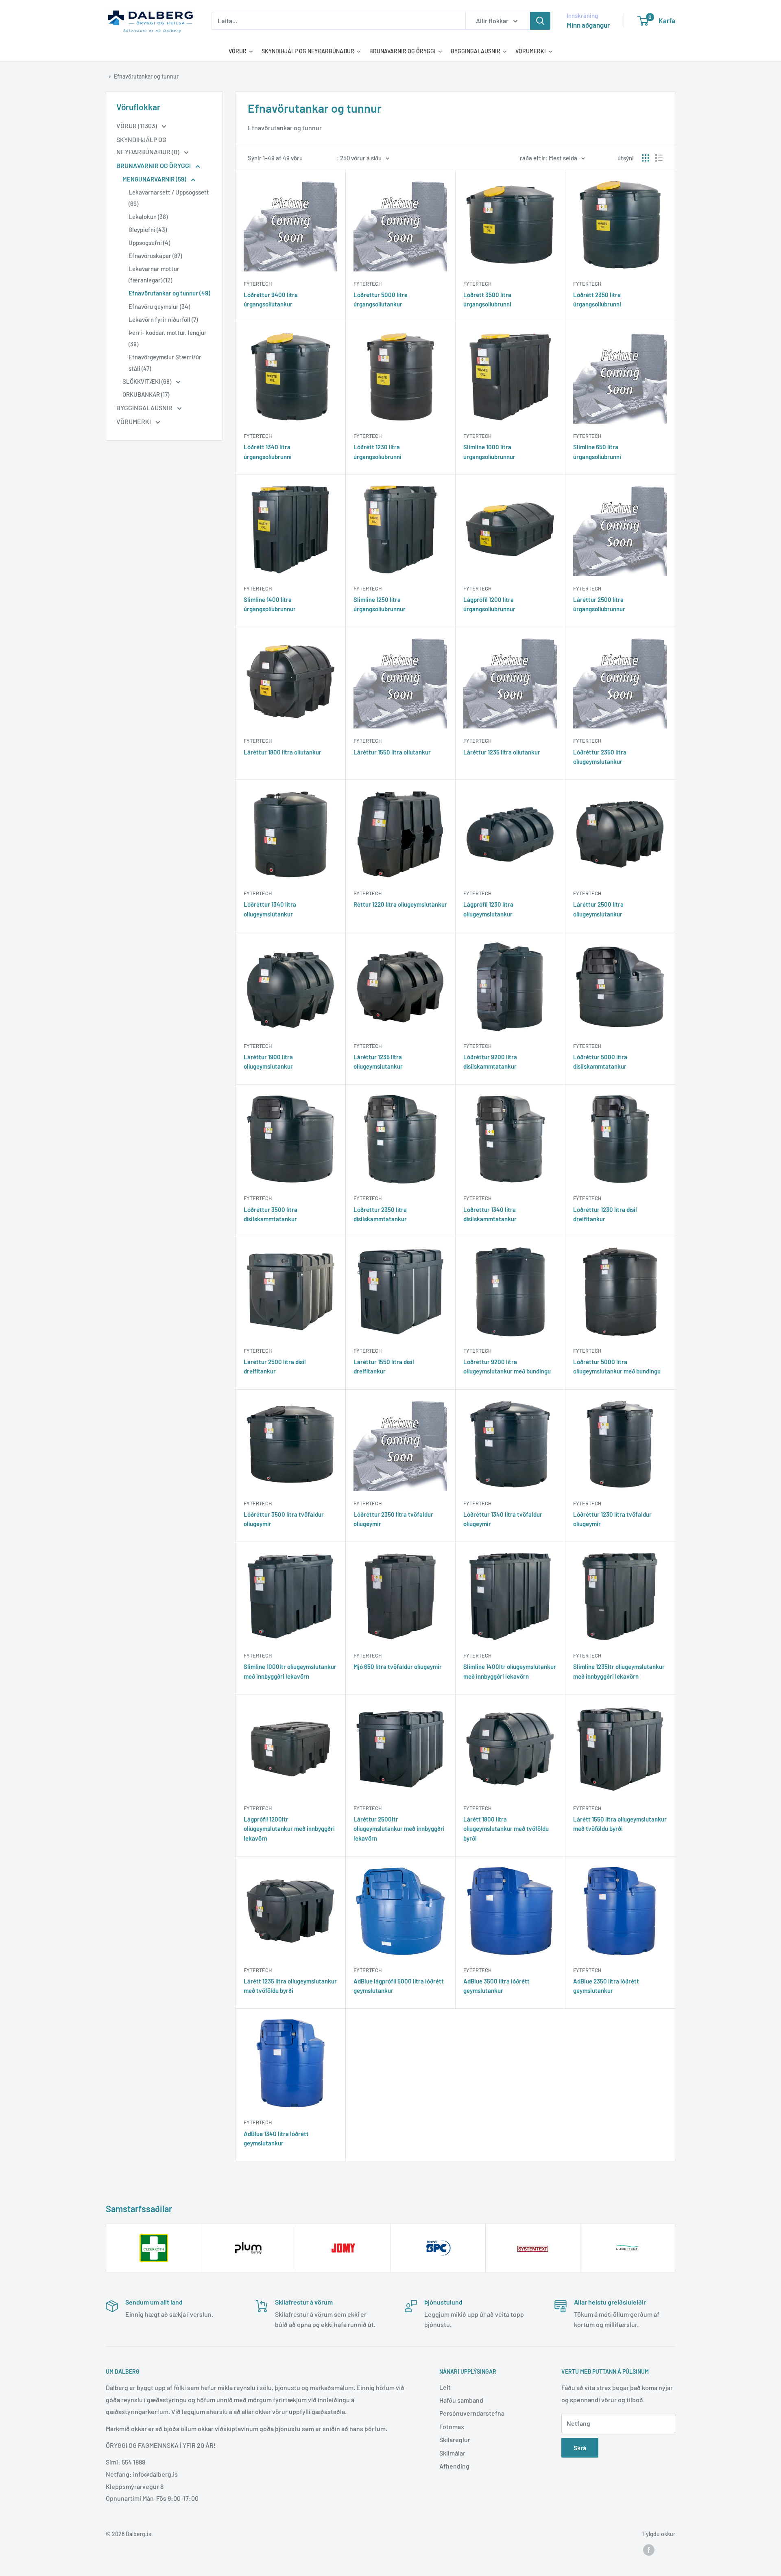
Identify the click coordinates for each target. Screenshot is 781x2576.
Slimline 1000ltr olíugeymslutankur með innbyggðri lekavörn (290, 1671)
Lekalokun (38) (148, 216)
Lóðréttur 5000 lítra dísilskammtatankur (600, 1062)
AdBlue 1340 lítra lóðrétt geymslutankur (276, 2138)
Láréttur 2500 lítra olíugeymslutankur (598, 909)
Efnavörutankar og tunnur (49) (169, 293)
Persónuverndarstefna (472, 2413)
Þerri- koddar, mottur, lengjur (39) (168, 338)
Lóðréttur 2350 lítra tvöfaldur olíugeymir (393, 1519)
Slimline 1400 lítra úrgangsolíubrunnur (270, 604)
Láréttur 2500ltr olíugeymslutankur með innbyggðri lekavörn (399, 1829)
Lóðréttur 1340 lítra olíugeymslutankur (270, 909)
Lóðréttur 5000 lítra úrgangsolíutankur (381, 299)
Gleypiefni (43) (148, 230)
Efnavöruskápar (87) (155, 256)
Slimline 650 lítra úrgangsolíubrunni (597, 452)
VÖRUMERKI (134, 421)
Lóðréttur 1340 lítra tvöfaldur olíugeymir (503, 1519)
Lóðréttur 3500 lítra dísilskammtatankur (271, 1214)
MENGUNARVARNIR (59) (155, 179)
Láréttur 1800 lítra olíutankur (283, 752)
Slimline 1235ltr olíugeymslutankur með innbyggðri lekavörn (619, 1671)
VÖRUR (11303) (137, 126)
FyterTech (477, 284)
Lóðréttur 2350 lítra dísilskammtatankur (380, 1214)
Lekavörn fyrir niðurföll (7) (163, 319)
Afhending (454, 2466)
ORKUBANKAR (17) (146, 394)
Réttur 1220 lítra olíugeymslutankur (400, 904)
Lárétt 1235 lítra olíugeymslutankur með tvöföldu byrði (290, 1986)
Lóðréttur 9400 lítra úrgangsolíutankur (271, 299)
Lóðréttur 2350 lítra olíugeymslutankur (600, 757)
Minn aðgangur (588, 25)
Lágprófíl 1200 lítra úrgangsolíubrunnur (489, 604)
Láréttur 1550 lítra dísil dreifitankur (384, 1366)
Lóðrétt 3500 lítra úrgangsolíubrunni (487, 299)
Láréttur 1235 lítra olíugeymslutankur (378, 1062)
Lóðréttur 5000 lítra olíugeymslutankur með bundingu (617, 1366)
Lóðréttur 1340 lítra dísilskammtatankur (490, 1214)
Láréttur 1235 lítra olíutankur (502, 752)
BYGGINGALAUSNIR (145, 408)
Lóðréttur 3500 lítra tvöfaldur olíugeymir (284, 1519)
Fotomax (452, 2426)
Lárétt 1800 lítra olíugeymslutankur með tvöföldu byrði (506, 1829)
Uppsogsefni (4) (149, 243)
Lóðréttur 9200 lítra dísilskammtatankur (490, 1062)
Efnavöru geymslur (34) (159, 306)
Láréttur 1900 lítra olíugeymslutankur (268, 1062)
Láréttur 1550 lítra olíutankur (392, 752)
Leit (445, 2387)
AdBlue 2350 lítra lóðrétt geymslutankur (606, 1986)
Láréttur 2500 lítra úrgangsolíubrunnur (599, 604)
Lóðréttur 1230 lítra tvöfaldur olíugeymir (612, 1519)
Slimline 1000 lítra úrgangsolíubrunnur (489, 452)
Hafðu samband (461, 2400)
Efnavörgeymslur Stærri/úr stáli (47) (165, 363)
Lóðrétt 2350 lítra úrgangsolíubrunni (597, 299)
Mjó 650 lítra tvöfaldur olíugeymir (398, 1666)
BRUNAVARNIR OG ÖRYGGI (154, 165)
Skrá (580, 2448)
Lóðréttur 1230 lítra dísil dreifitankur (605, 1214)
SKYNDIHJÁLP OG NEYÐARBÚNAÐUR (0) (148, 145)
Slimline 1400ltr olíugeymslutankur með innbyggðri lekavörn (510, 1671)
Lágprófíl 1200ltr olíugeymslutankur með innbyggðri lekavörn (289, 1829)
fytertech (258, 284)
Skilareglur (455, 2439)
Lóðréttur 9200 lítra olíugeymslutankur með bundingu (507, 1366)
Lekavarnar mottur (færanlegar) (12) (154, 274)
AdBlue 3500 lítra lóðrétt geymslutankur (496, 1986)
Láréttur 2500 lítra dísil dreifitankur (275, 1366)
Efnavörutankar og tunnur (146, 76)
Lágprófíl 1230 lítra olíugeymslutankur (488, 909)
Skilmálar (452, 2453)
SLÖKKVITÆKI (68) (147, 381)
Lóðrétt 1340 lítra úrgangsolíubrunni (268, 452)
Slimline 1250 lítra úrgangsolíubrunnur (380, 604)
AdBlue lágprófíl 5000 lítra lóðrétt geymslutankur (399, 1986)
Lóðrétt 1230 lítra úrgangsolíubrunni (377, 452)
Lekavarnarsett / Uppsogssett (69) (169, 198)
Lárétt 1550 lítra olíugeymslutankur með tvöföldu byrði (620, 1824)
